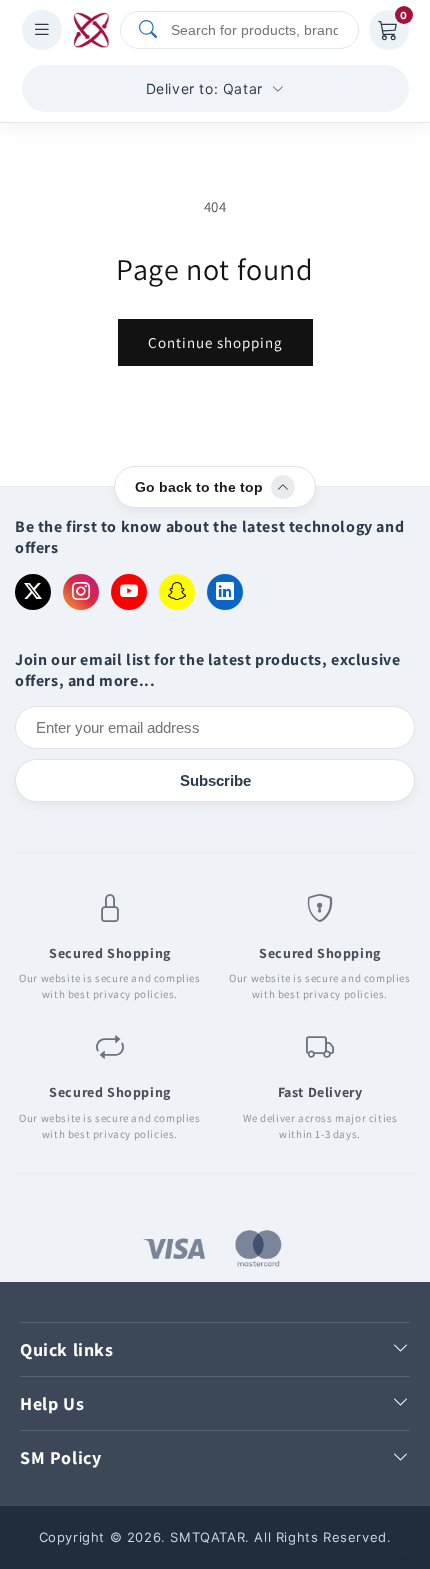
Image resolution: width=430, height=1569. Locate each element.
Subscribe (215, 780)
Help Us (52, 1403)
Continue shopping (215, 342)
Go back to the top (199, 487)
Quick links (67, 1349)
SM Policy (60, 1457)
